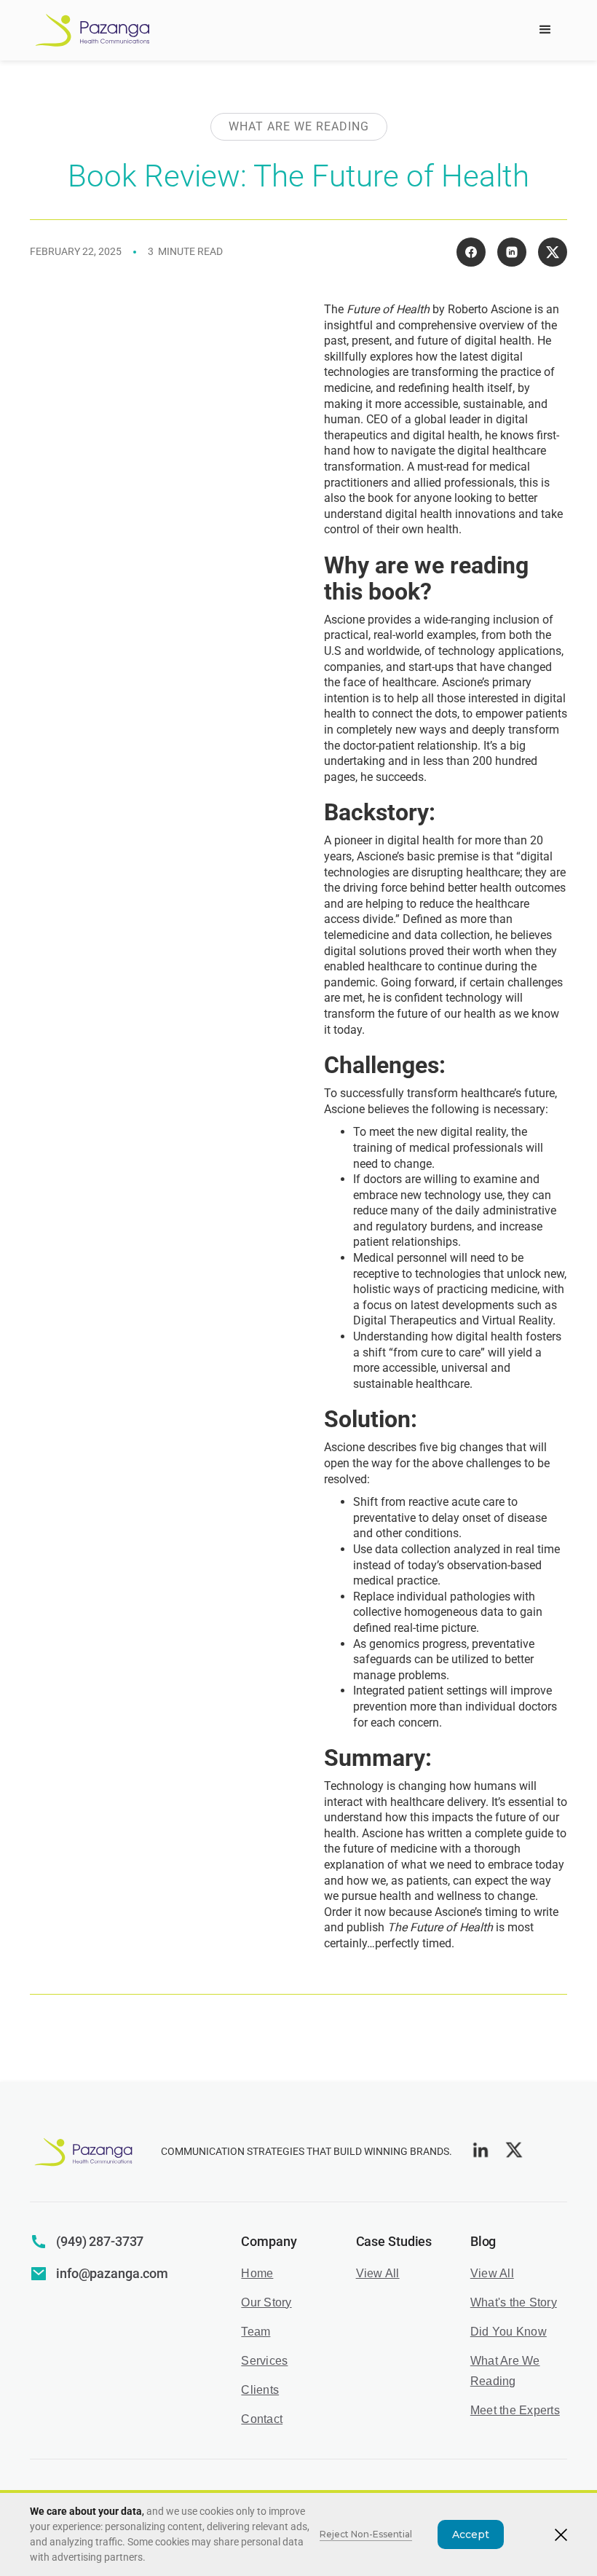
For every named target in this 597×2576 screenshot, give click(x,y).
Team (256, 2332)
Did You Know (509, 2332)
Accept (471, 2534)
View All (378, 2273)
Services (264, 2361)
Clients (260, 2390)
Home (257, 2273)
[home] (93, 31)
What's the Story (514, 2302)
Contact (262, 2419)
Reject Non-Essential (366, 2534)
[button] (545, 30)
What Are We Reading (505, 2371)
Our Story (266, 2302)
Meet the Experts (515, 2410)
